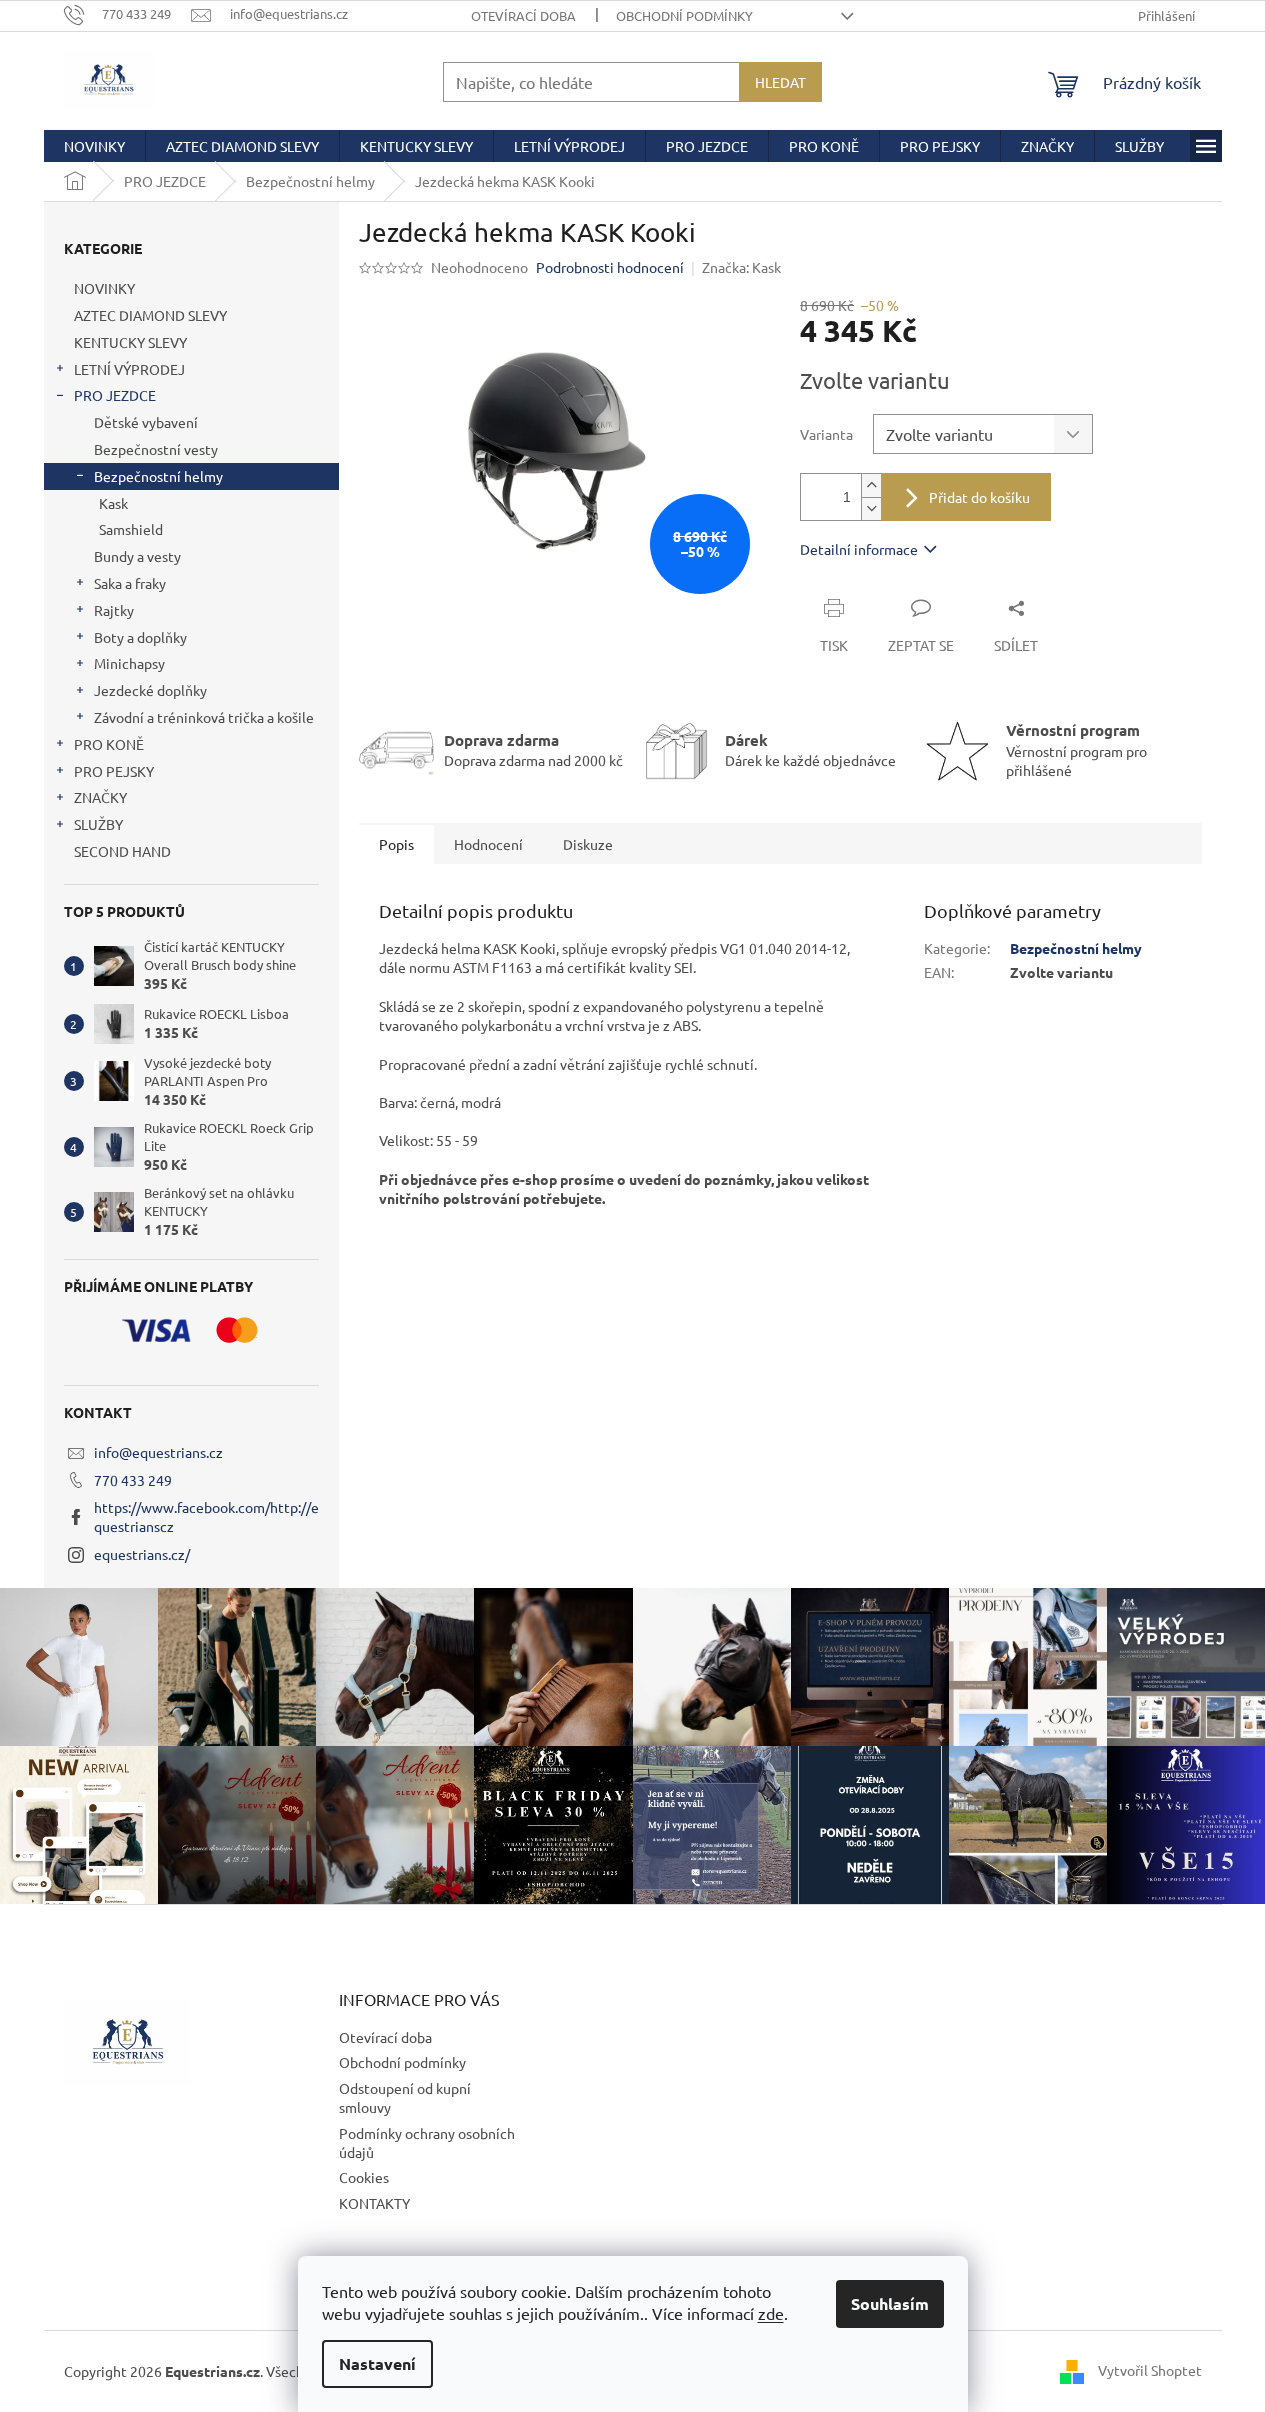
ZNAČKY (100, 797)
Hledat (780, 82)
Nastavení (377, 2363)
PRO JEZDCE (115, 395)
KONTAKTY (374, 2203)
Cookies (364, 2177)
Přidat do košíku (979, 497)
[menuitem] (94, 146)
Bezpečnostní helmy (158, 476)
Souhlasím (890, 2303)
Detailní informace (859, 549)
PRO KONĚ (109, 744)
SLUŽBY (98, 824)
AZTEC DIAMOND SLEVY (150, 315)
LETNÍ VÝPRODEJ (129, 369)
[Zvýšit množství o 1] (871, 485)
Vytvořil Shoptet (1150, 2370)
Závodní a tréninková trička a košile (204, 717)
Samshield (131, 529)
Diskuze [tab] (588, 844)
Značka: (741, 267)
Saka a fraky (130, 583)
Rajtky (114, 610)
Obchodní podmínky (684, 15)
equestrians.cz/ (142, 1554)
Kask (113, 503)
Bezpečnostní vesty (156, 449)
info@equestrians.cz (158, 1452)
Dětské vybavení (146, 422)
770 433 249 (133, 1480)
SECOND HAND (122, 851)
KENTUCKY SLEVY (130, 342)
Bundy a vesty (137, 556)
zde (771, 2313)
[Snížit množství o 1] (871, 508)
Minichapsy (129, 663)
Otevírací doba (523, 15)
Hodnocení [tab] (488, 844)
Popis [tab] (396, 844)
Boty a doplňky (140, 637)
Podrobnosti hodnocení (610, 267)
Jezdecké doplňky (150, 690)
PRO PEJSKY (114, 771)
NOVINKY (104, 288)
